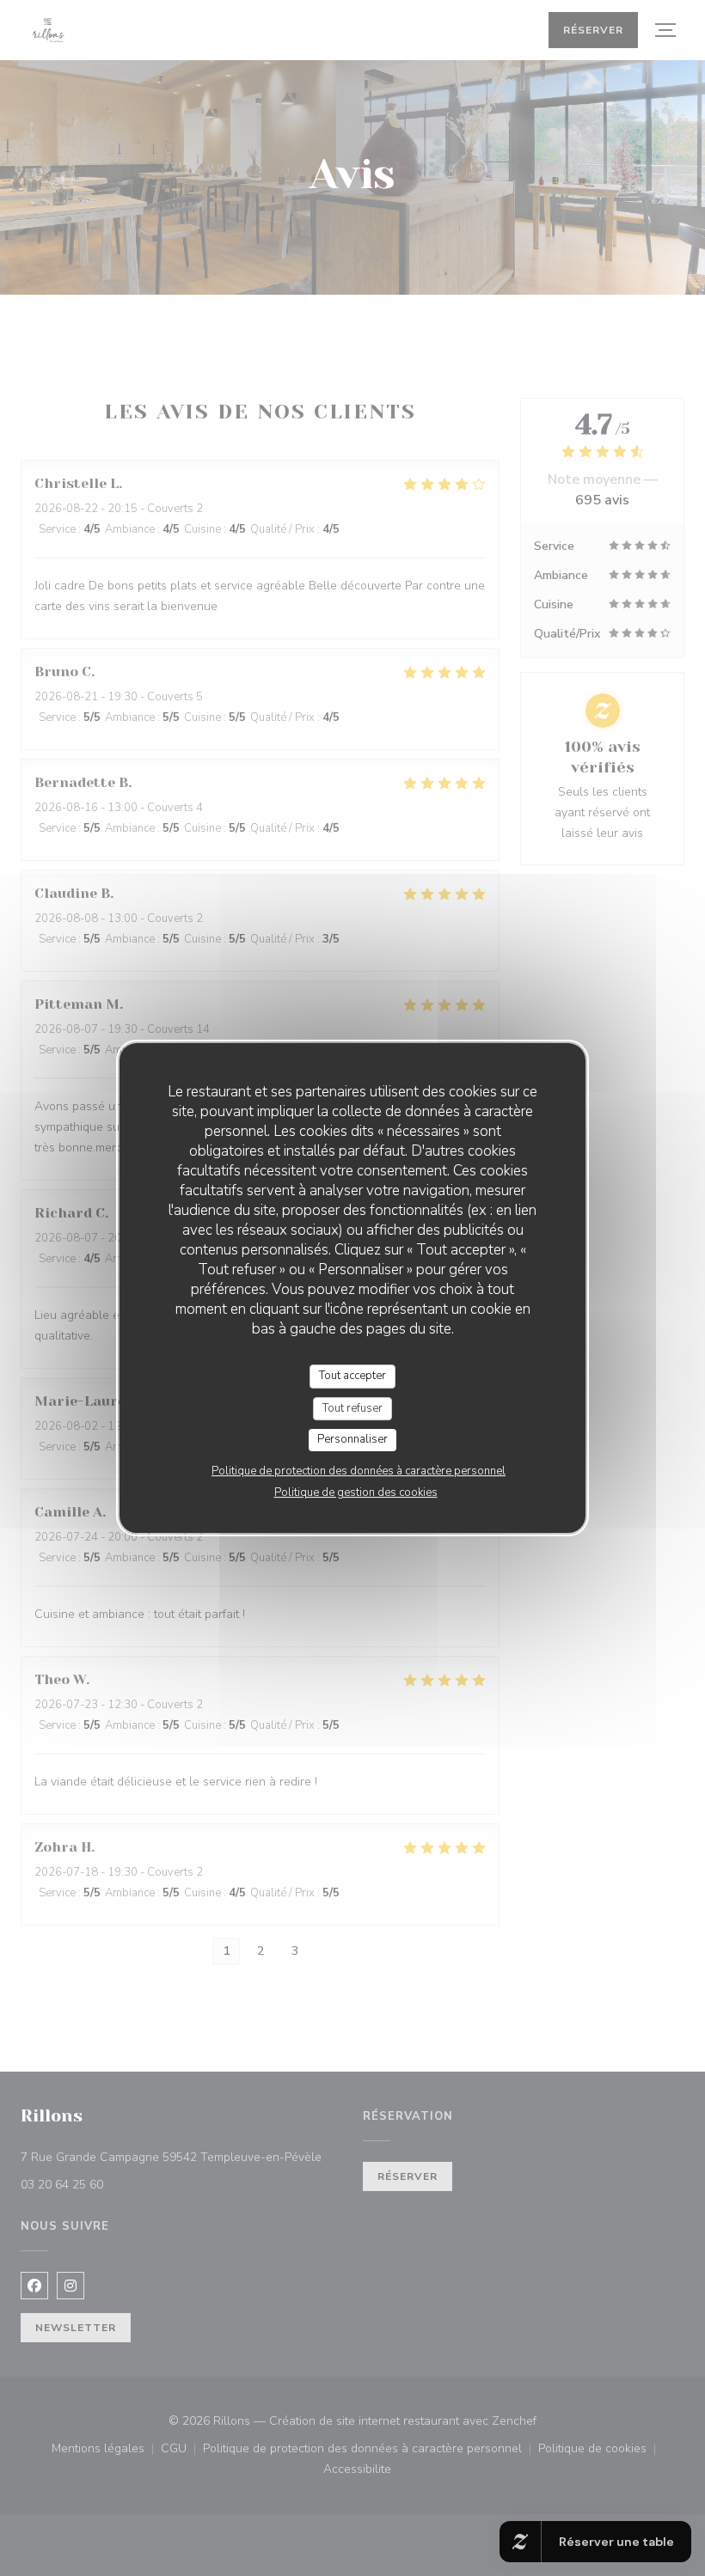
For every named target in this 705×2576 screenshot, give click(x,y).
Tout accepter (352, 1376)
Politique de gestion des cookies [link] (356, 1492)
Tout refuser (352, 1408)
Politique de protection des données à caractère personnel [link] (359, 1471)
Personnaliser (352, 1439)
